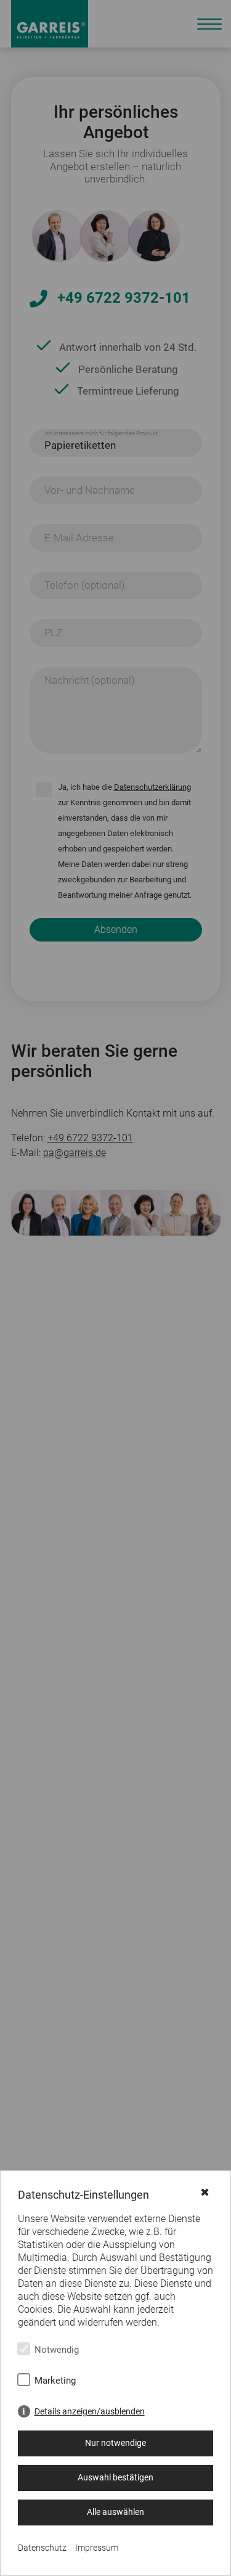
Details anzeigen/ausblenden (90, 2411)
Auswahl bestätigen (115, 2477)
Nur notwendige (115, 2443)
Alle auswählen (115, 2512)
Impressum (97, 2548)
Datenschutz (42, 2548)
